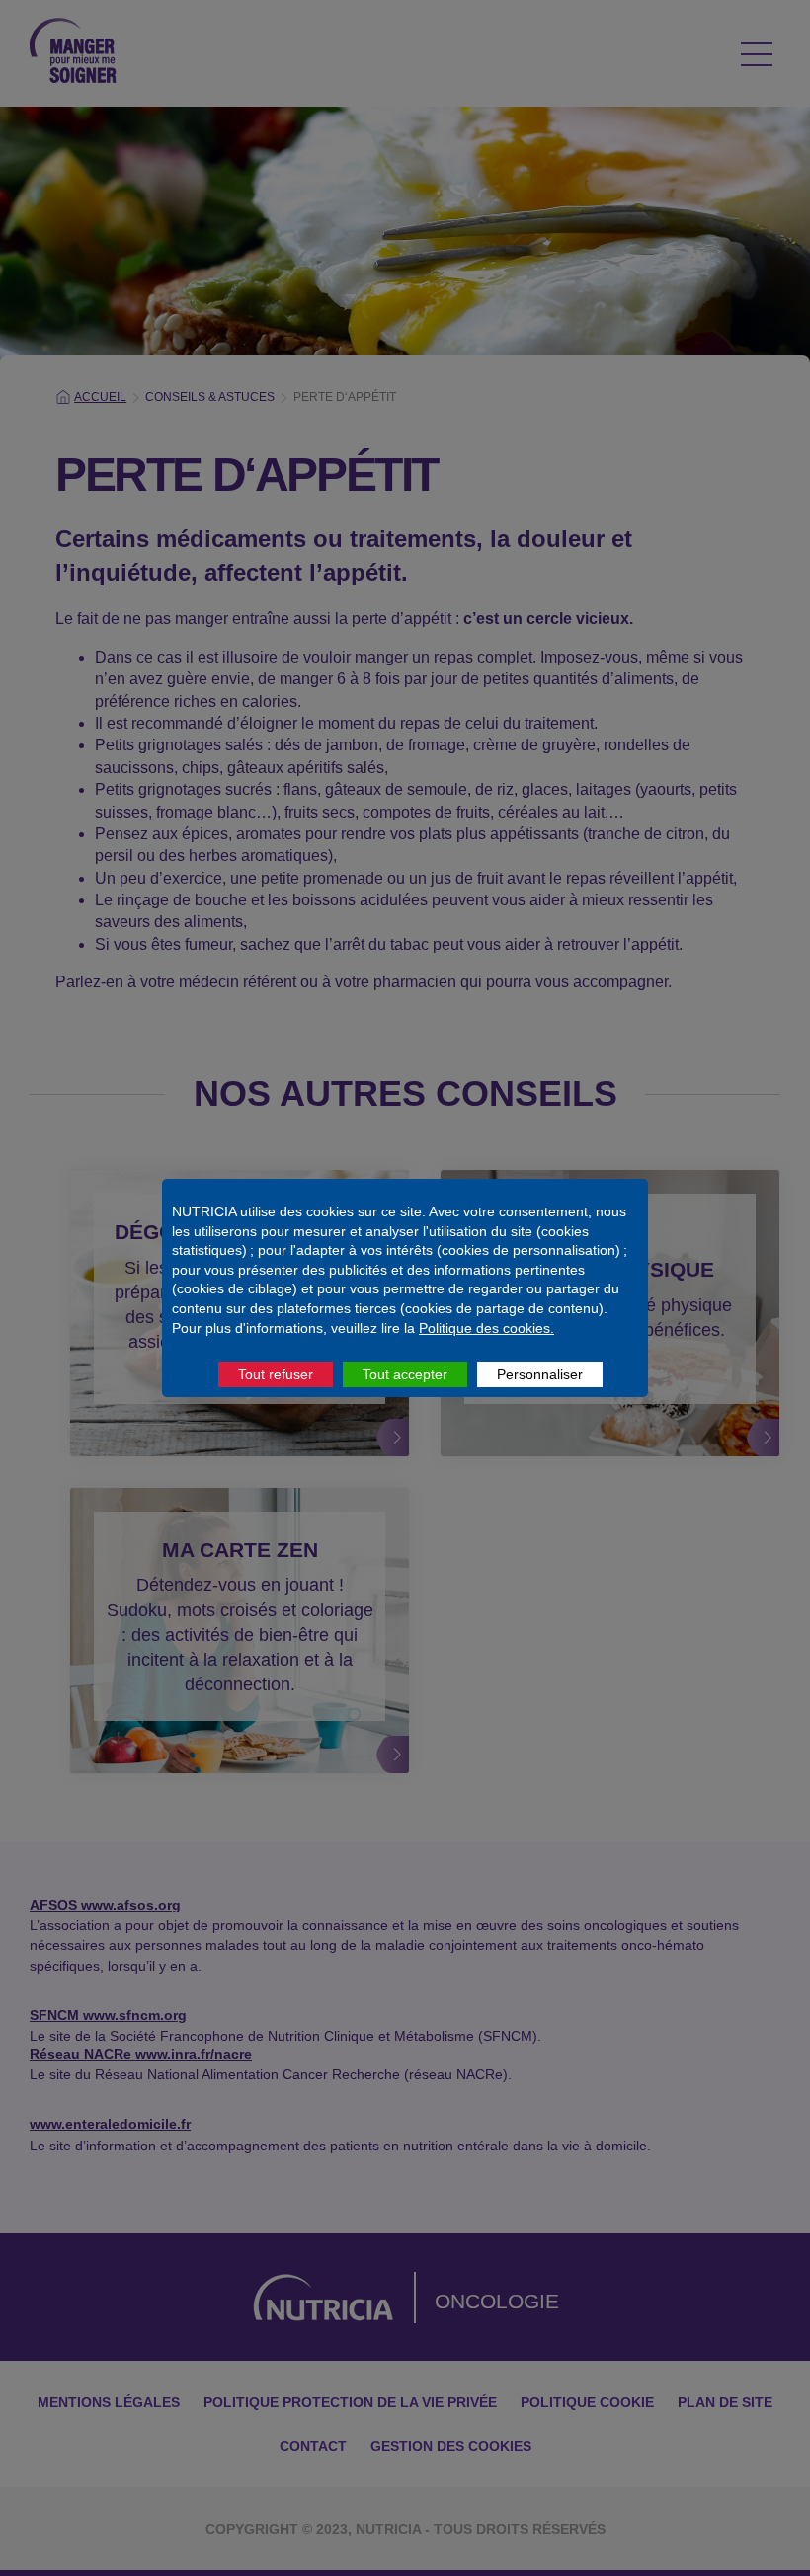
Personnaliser (540, 1374)
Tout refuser (276, 1374)
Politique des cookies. (486, 1328)
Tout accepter (405, 1374)
